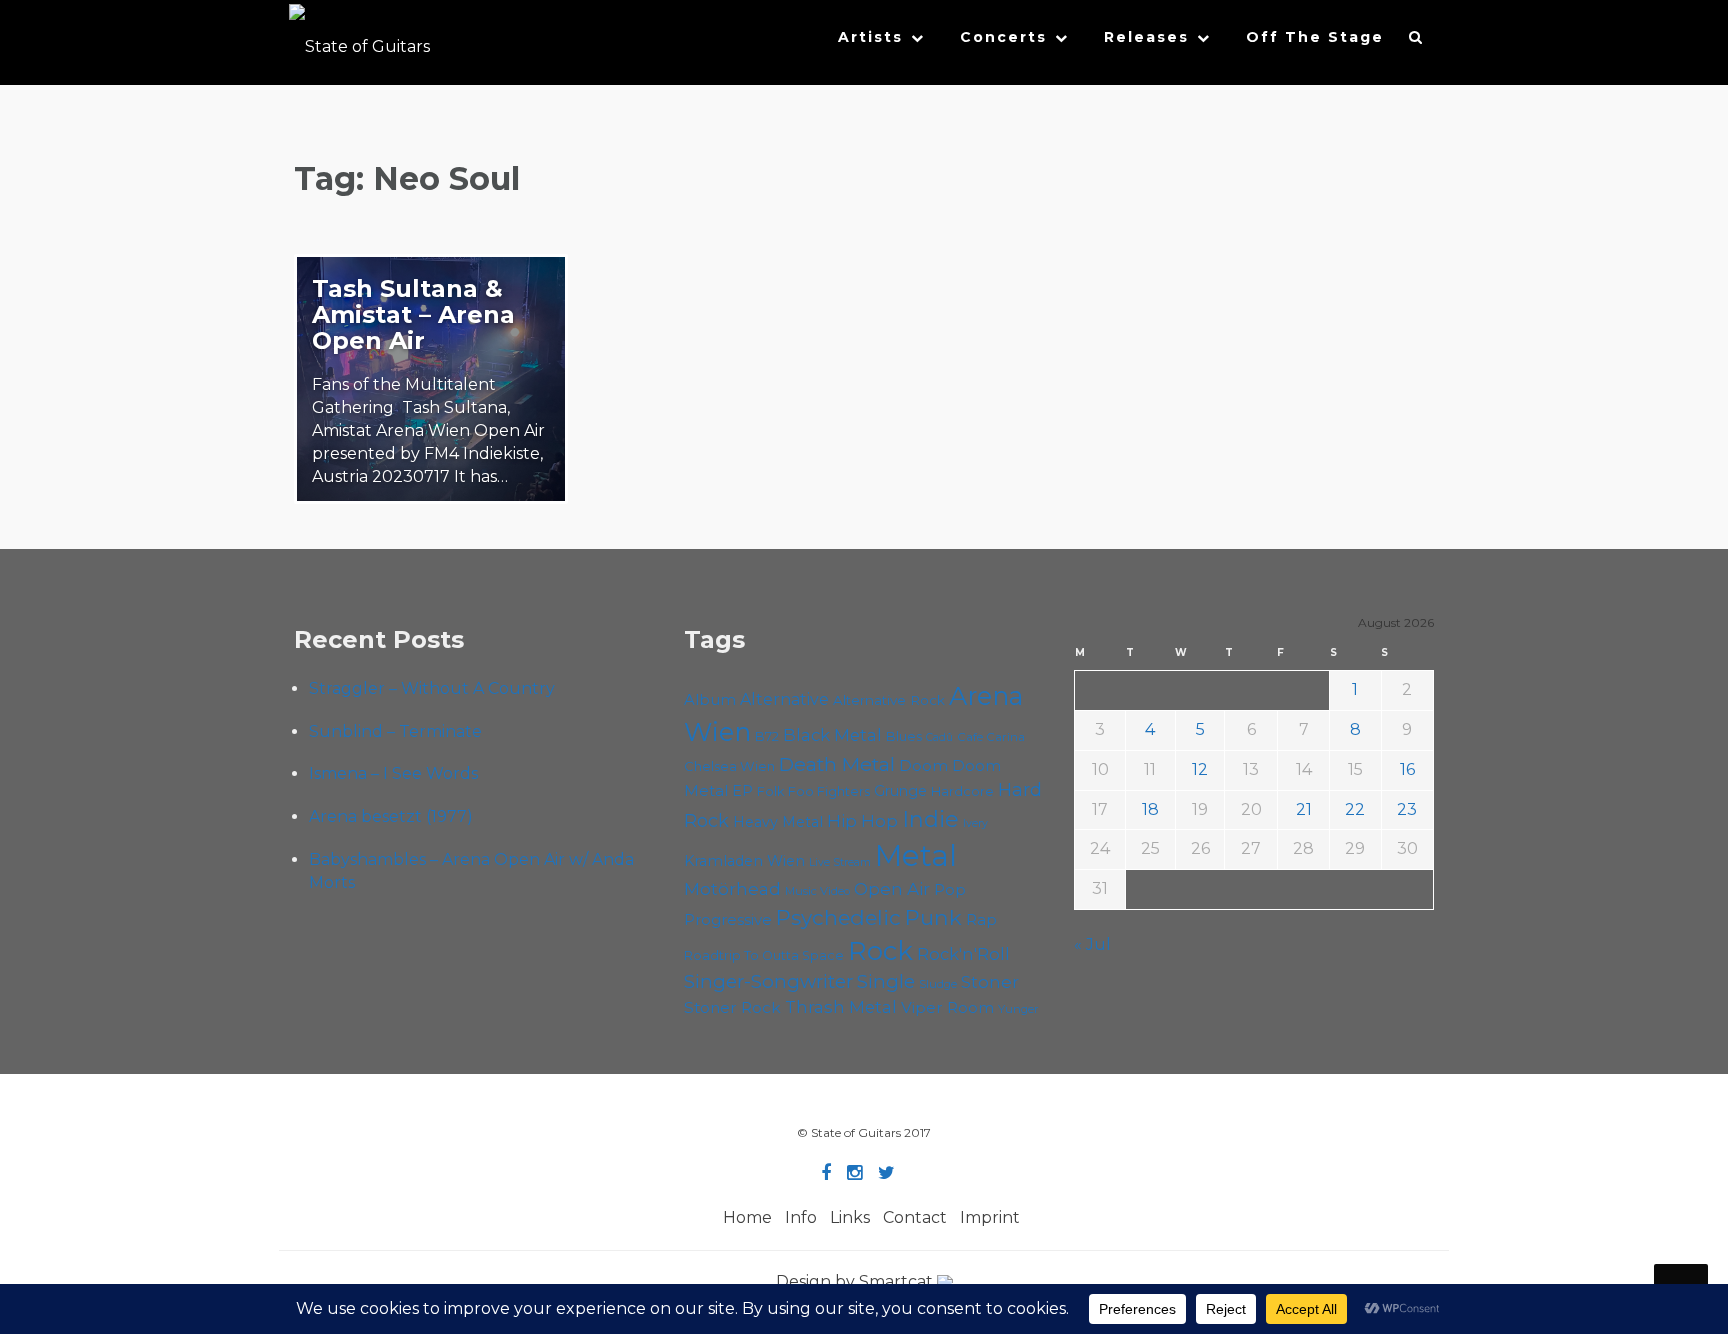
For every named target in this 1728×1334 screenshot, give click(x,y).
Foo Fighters (829, 791)
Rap (981, 919)
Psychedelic (838, 917)
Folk (770, 791)
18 (1150, 809)
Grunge (900, 791)
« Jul (1092, 944)
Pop (950, 889)
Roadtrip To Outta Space (764, 955)
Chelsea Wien (729, 766)
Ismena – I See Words (393, 773)
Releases (1146, 37)
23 (1407, 809)
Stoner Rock (732, 1007)
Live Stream (840, 862)
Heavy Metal (778, 822)
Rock (880, 950)
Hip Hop (862, 821)
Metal (916, 855)
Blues (904, 736)
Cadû (939, 737)
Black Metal (832, 735)
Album (710, 700)
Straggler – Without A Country (432, 688)
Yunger (1018, 1009)
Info (801, 1217)
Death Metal (837, 764)
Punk (933, 917)
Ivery (975, 823)
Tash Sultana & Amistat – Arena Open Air (413, 314)
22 (1355, 809)
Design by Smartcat (856, 1281)
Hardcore (962, 791)
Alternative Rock (889, 700)
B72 (767, 736)
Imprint (990, 1217)
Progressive (728, 920)
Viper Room (947, 1007)
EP (742, 791)
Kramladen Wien (744, 861)
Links (850, 1217)
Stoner (990, 981)
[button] (1416, 42)
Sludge (938, 984)
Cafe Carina (991, 737)
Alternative (784, 699)
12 (1200, 769)
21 (1304, 809)
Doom (923, 765)
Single (886, 981)
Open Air (892, 889)
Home (747, 1217)
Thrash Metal (841, 1007)
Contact (915, 1217)
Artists (870, 37)
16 (1407, 769)
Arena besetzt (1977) (391, 816)
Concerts (1003, 37)
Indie (930, 819)
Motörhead (732, 888)
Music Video (817, 891)
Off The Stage (1315, 37)
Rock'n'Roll (963, 954)
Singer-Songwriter (768, 981)
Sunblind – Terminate (395, 731)
